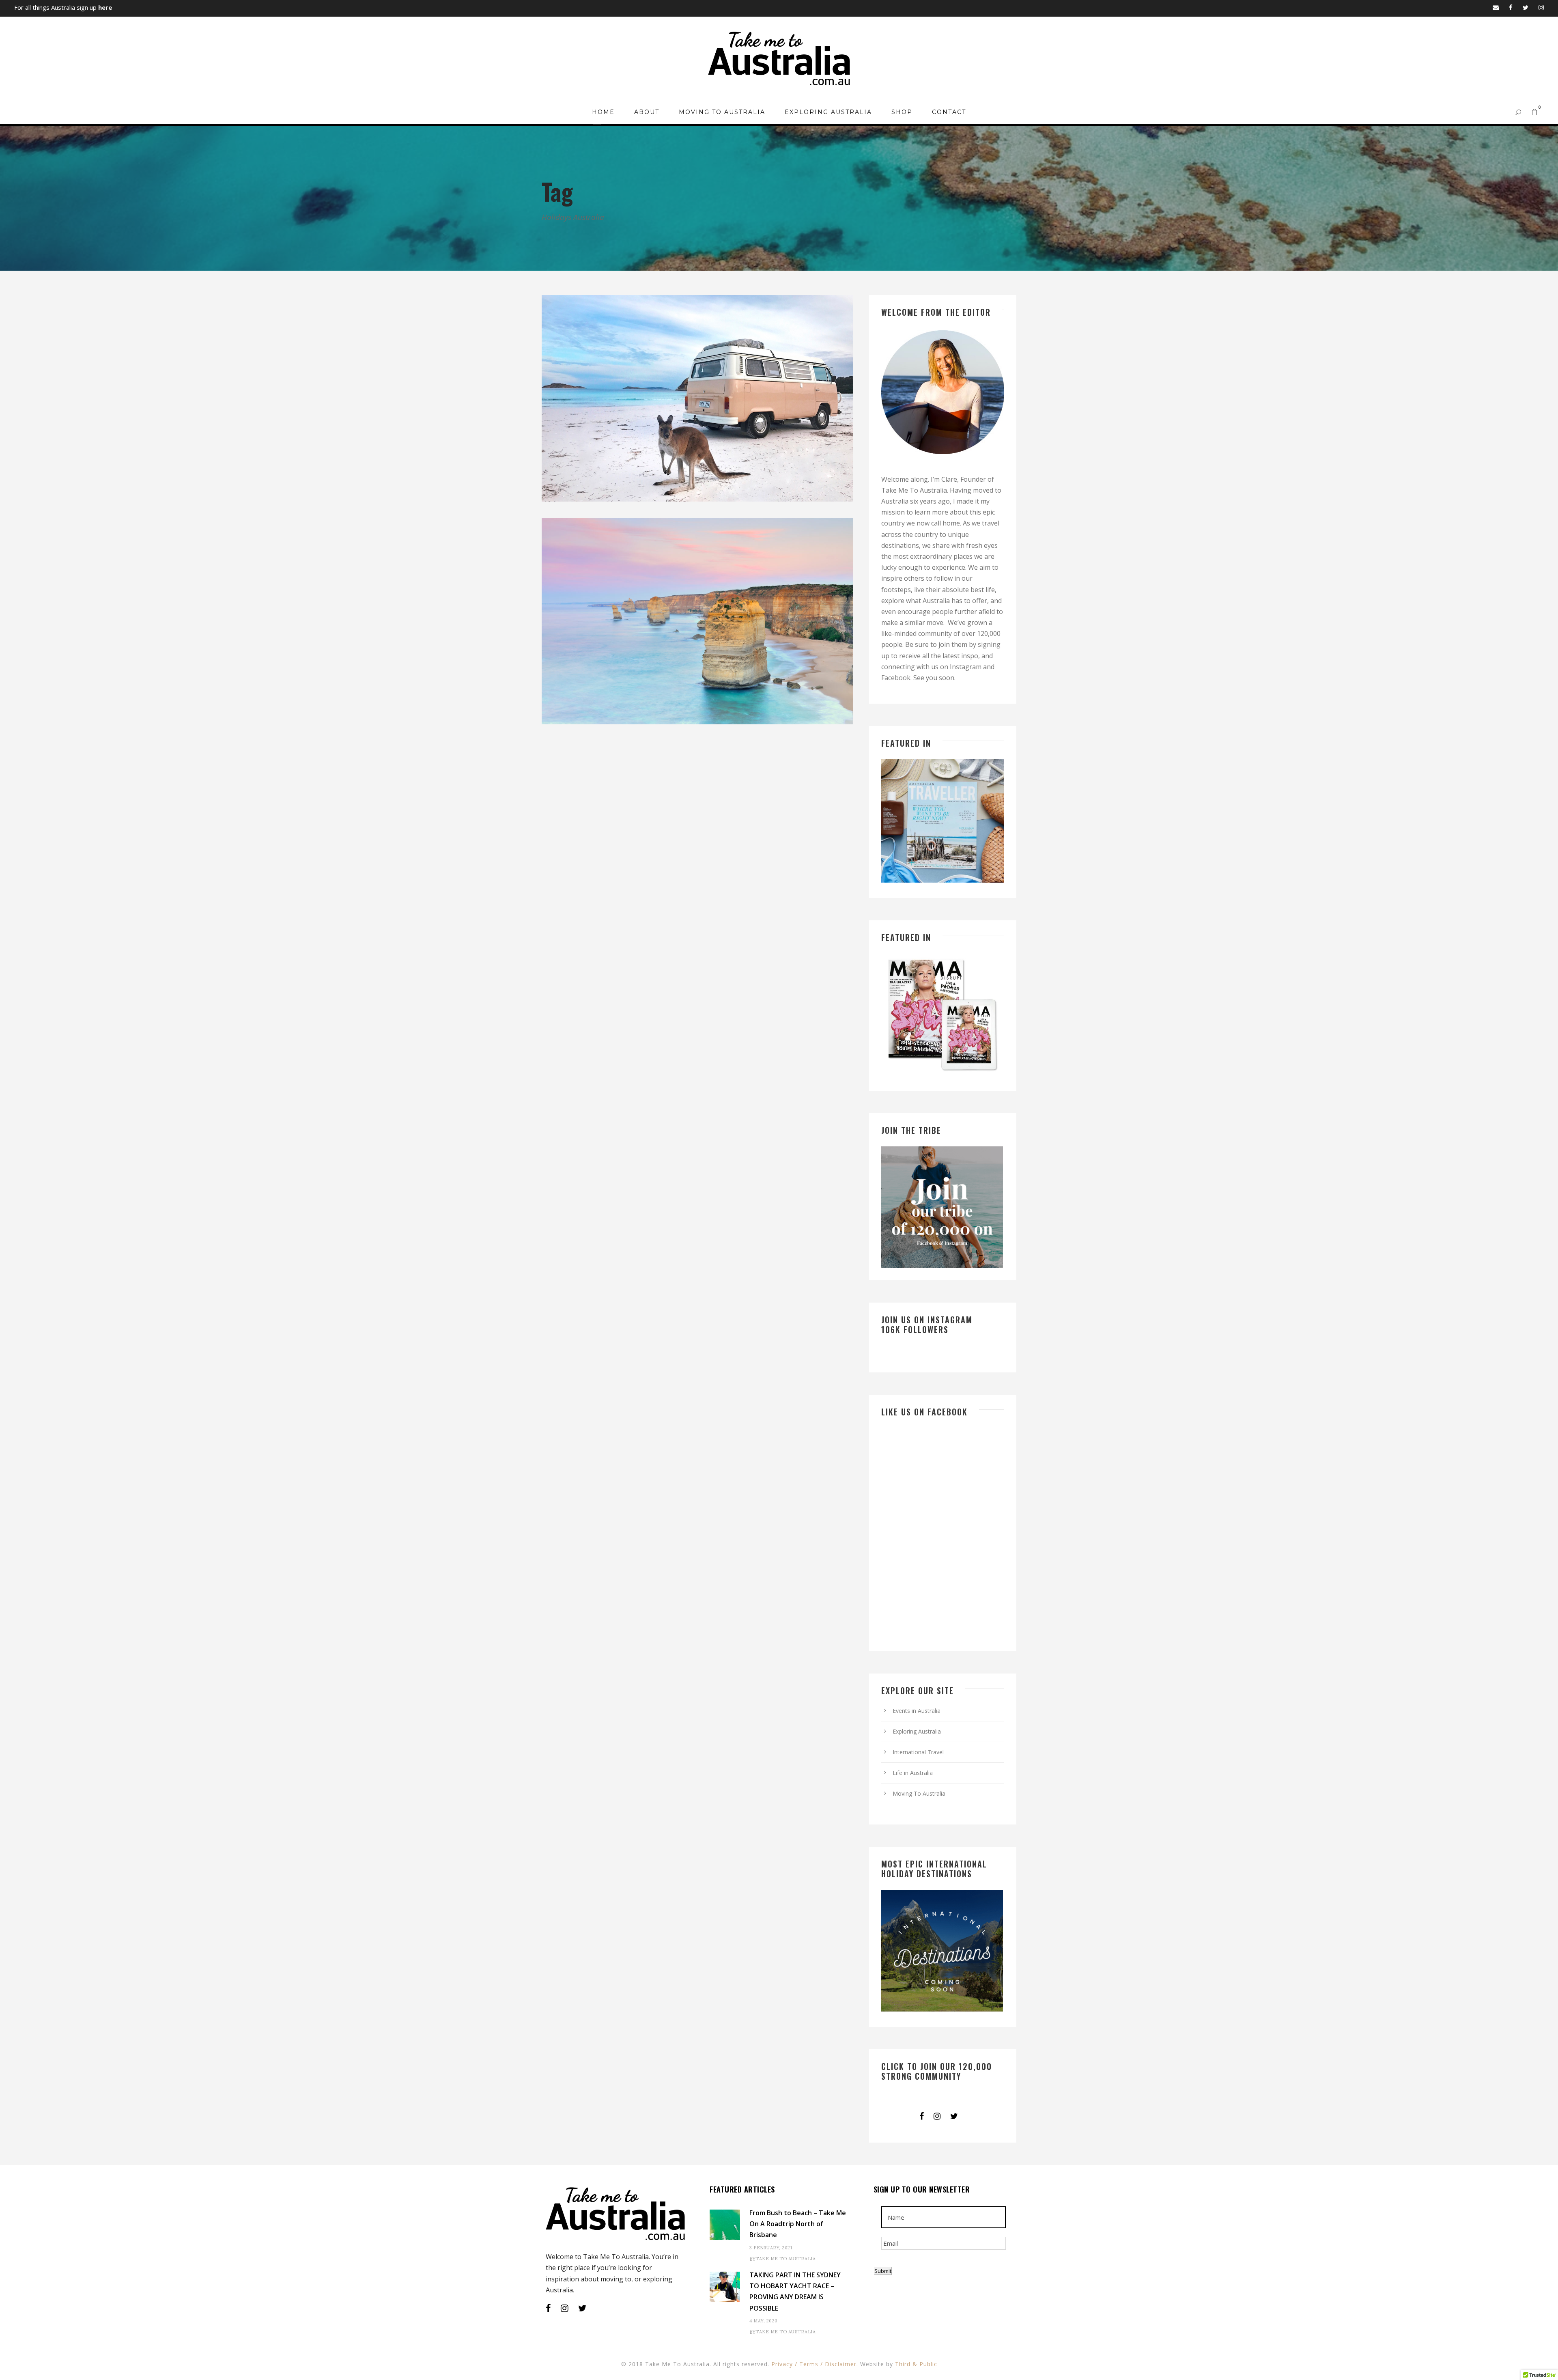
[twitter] (1526, 7)
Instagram (966, 667)
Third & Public (916, 2364)
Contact (949, 112)
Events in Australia (917, 1711)
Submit (883, 2271)
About (647, 112)
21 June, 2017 (666, 699)
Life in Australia (913, 1773)
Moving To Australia (722, 112)
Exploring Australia (828, 112)
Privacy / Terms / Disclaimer (814, 2364)
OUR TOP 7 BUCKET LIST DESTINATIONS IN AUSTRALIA (700, 463)
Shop (902, 112)
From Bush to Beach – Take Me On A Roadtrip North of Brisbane (798, 2224)
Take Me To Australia (785, 2259)
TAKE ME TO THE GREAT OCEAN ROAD (700, 686)
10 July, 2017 (666, 476)
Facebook (896, 678)
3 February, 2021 (771, 2248)
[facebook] (1511, 7)
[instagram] (1541, 7)
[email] (1496, 7)
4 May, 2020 (764, 2321)
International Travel (918, 1752)
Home (603, 112)
